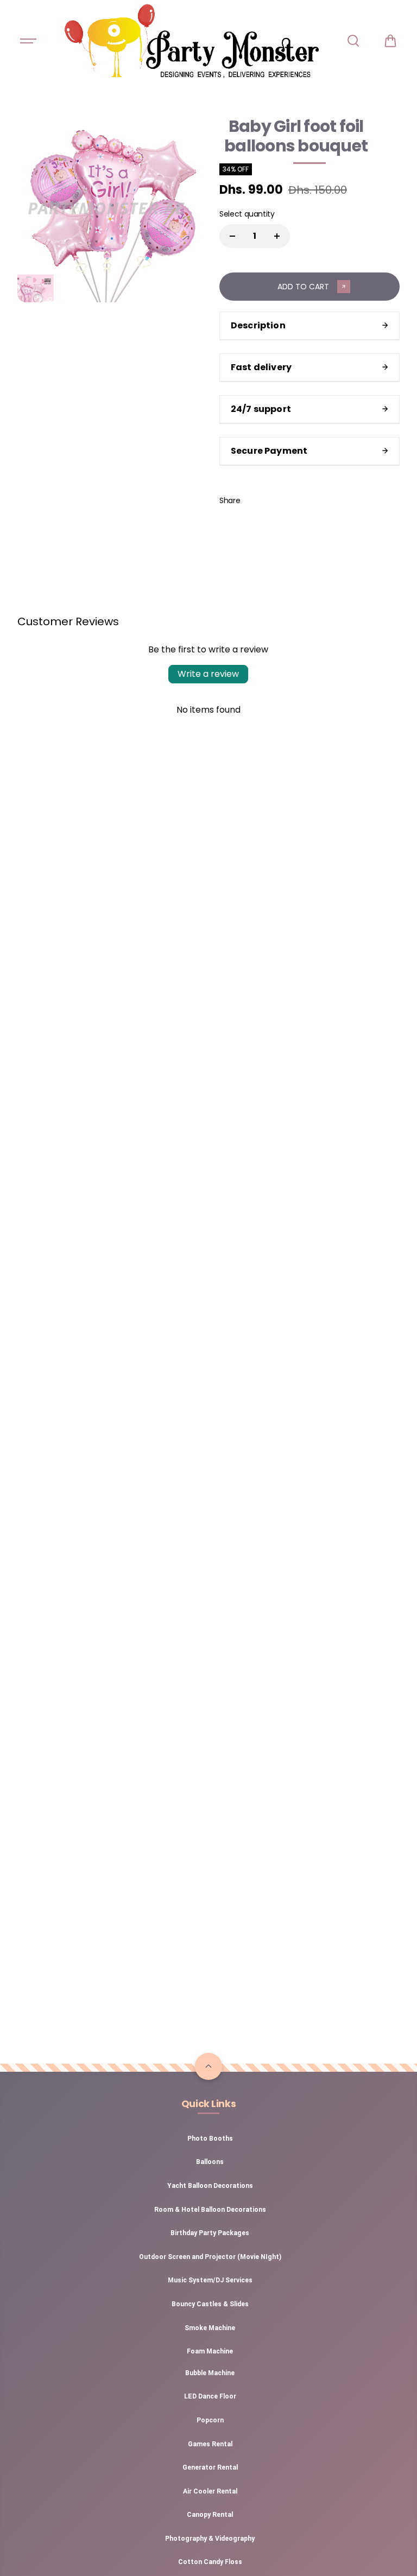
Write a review (208, 674)
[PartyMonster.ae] (191, 41)
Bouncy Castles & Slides (210, 2304)
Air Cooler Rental (210, 2491)
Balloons (210, 2162)
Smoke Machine (210, 2328)
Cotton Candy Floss (210, 2562)
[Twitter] (281, 500)
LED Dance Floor (210, 2396)
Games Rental (210, 2444)
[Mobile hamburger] (29, 41)
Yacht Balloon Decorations (210, 2186)
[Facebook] (256, 500)
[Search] (353, 41)
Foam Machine (210, 2351)
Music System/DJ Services (210, 2280)
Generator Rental (210, 2467)
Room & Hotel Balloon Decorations (210, 2210)
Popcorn (210, 2420)
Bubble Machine (210, 2373)
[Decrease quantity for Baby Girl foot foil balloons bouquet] (232, 236)
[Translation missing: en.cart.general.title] (390, 41)
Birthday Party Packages (210, 2233)
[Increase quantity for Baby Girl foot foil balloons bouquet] (277, 236)
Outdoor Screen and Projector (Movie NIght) (210, 2257)
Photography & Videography (210, 2539)
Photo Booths (210, 2139)
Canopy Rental (210, 2515)
